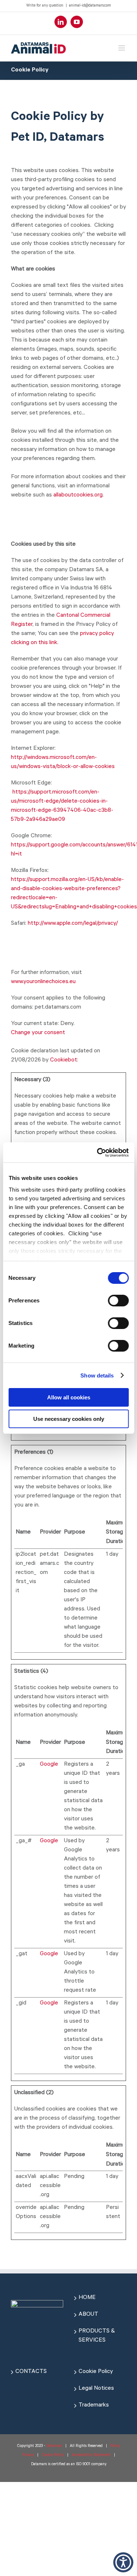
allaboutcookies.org (78, 495)
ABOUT (88, 2315)
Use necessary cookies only (69, 1419)
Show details (97, 1375)
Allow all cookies (69, 1397)
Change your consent (38, 1033)
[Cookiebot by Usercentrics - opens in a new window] (98, 1153)
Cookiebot (64, 1060)
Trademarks (94, 2405)
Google (49, 1765)
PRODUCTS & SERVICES (97, 2336)
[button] (123, 2562)
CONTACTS (31, 2372)
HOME (87, 2298)
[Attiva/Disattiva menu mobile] (122, 48)
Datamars (54, 2446)
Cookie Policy (96, 2372)
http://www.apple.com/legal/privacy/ (73, 924)
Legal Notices (96, 2389)
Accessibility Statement (91, 2455)
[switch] (118, 1301)
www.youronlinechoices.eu (43, 982)
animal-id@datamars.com (90, 6)
